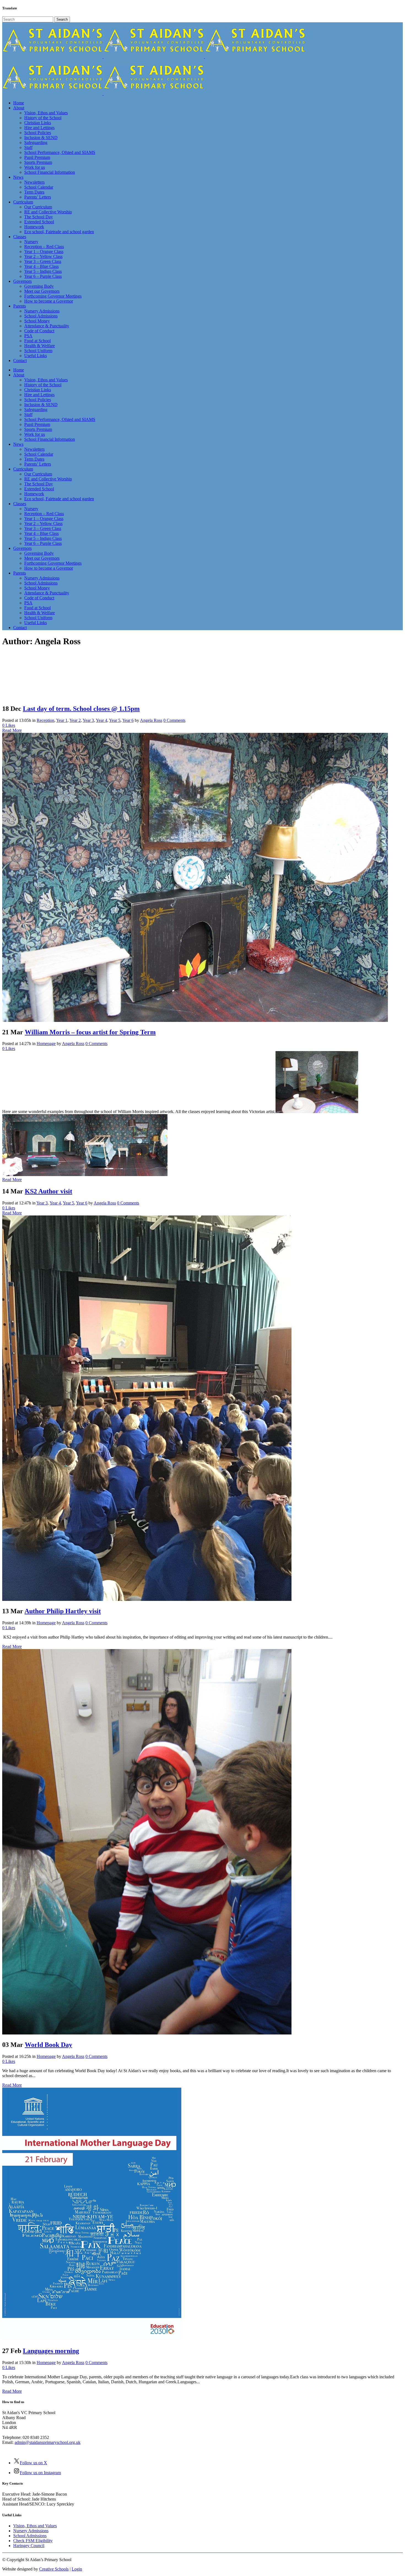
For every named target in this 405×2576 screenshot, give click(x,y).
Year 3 (88, 720)
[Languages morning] (92, 2339)
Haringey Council (29, 2546)
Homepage (46, 1044)
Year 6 (128, 720)
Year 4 (102, 720)
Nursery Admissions (31, 2531)
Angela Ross (151, 720)
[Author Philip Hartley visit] (147, 1599)
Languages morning (51, 2351)
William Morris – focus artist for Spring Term (90, 1032)
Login (77, 2569)
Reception (45, 720)
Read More (12, 730)
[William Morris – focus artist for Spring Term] (195, 1020)
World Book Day (48, 2045)
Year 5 (115, 720)
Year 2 (75, 720)
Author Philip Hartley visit (63, 1611)
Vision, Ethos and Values (35, 2526)
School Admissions (30, 2536)
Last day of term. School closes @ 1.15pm (81, 709)
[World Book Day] (147, 2033)
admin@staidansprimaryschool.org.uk (48, 2442)
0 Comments (174, 720)
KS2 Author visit (48, 1191)
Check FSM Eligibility (33, 2541)
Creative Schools (54, 2569)
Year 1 (62, 720)
